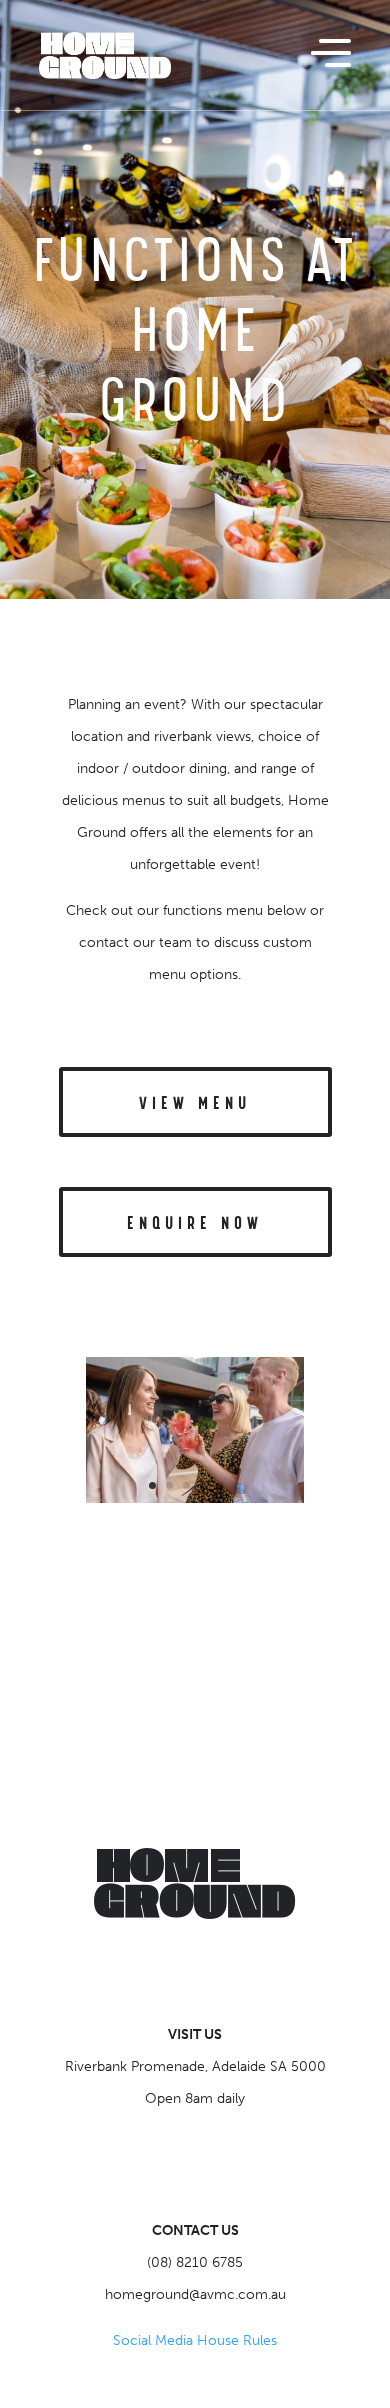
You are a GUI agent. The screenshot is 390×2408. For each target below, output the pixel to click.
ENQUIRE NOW (195, 1224)
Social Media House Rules (195, 2340)
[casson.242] (195, 1498)
